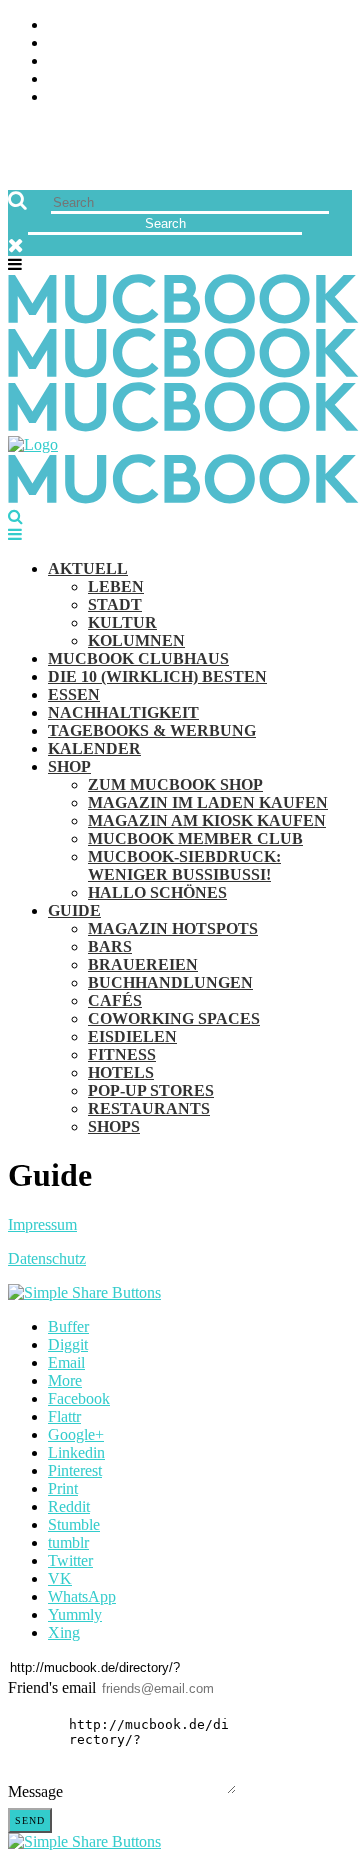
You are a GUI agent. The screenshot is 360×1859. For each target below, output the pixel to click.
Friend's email (52, 1687)
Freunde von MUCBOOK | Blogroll (183, 61)
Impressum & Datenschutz (152, 97)
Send (30, 1820)
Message (35, 1791)
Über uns (83, 25)
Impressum (42, 1224)
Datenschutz (47, 1258)
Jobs (65, 43)
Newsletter (96, 79)
